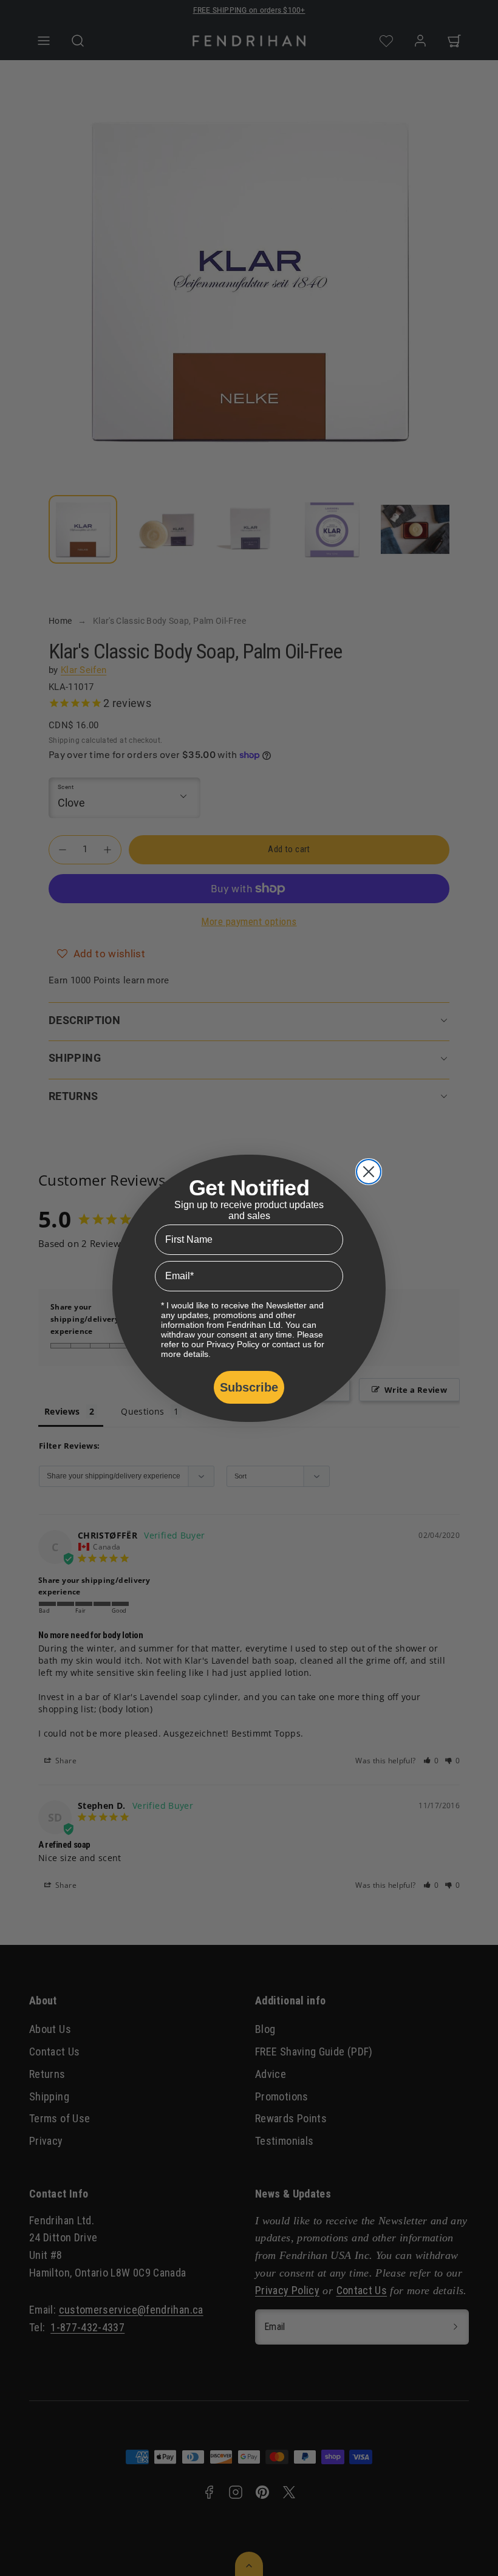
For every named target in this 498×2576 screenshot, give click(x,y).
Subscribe (249, 1387)
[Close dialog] (369, 1172)
